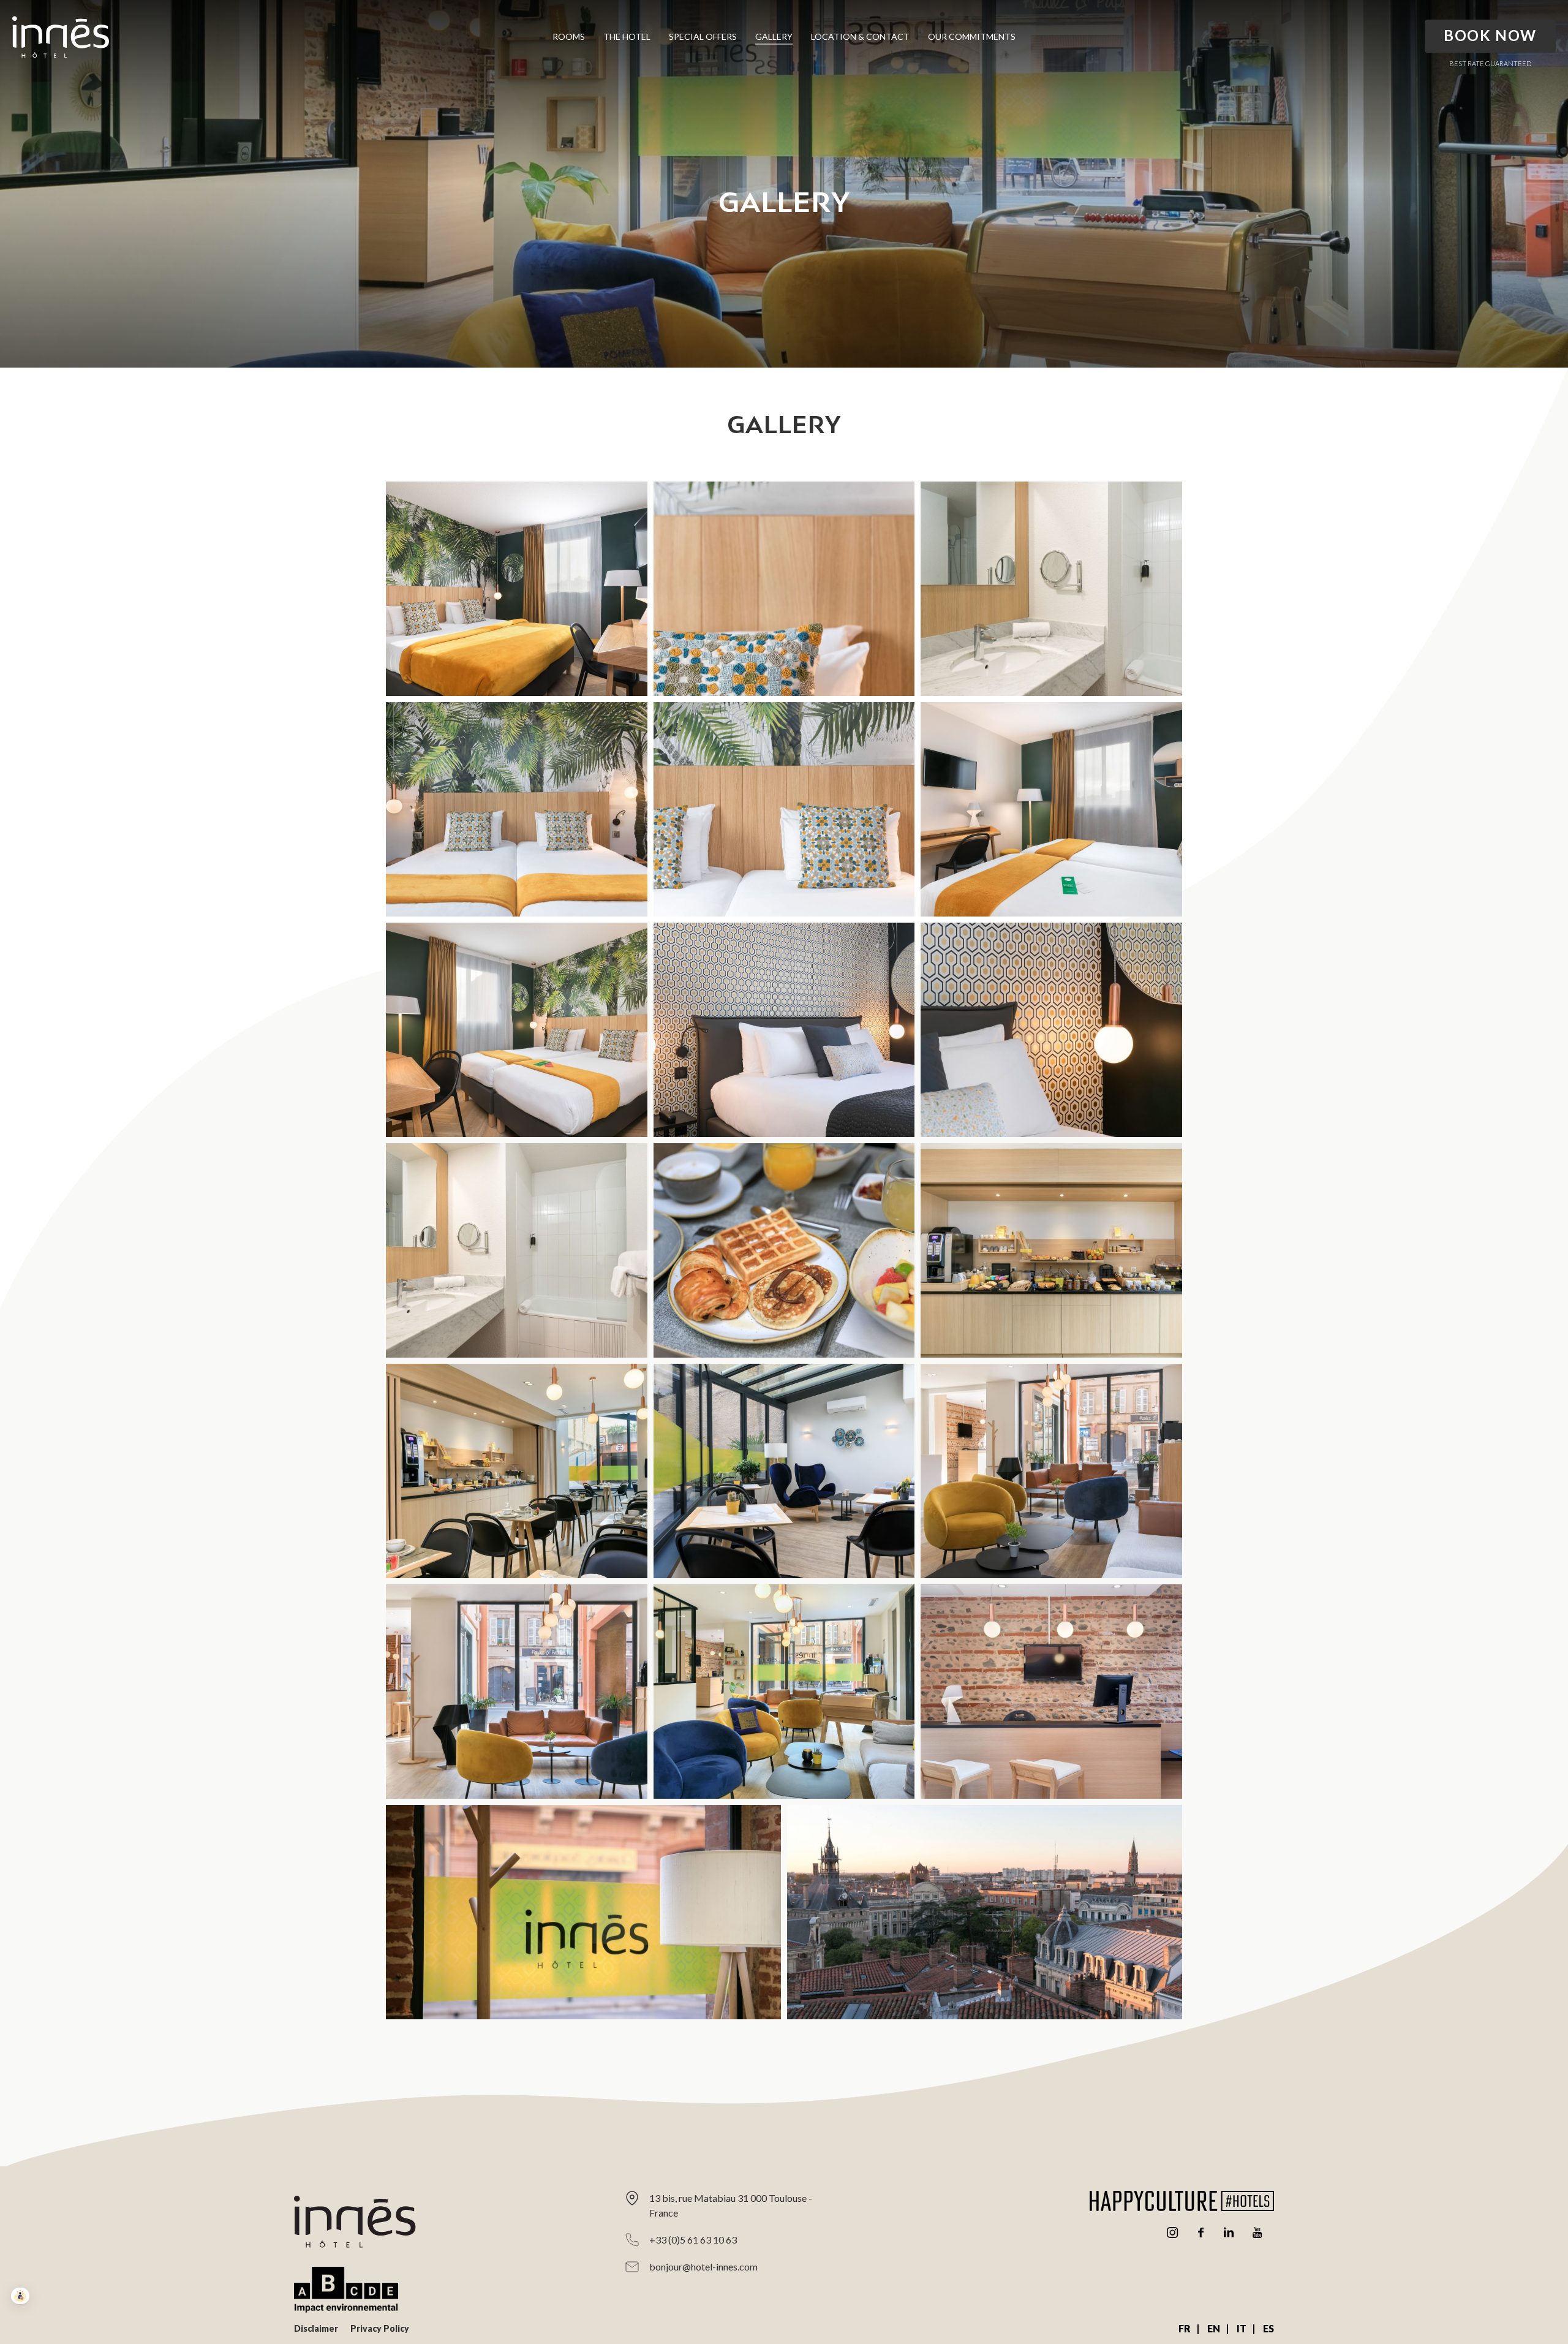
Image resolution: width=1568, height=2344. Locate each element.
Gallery (774, 36)
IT (1242, 2328)
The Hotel (627, 36)
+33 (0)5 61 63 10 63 (693, 2240)
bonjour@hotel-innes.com (703, 2266)
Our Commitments (972, 36)
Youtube (1257, 2232)
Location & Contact (860, 36)
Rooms (569, 36)
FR (1185, 2328)
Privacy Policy (380, 2328)
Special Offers (703, 36)
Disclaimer (316, 2328)
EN (1214, 2328)
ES (1268, 2328)
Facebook (1200, 2232)
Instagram (1172, 2232)
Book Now (1490, 35)
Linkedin (1229, 2232)
